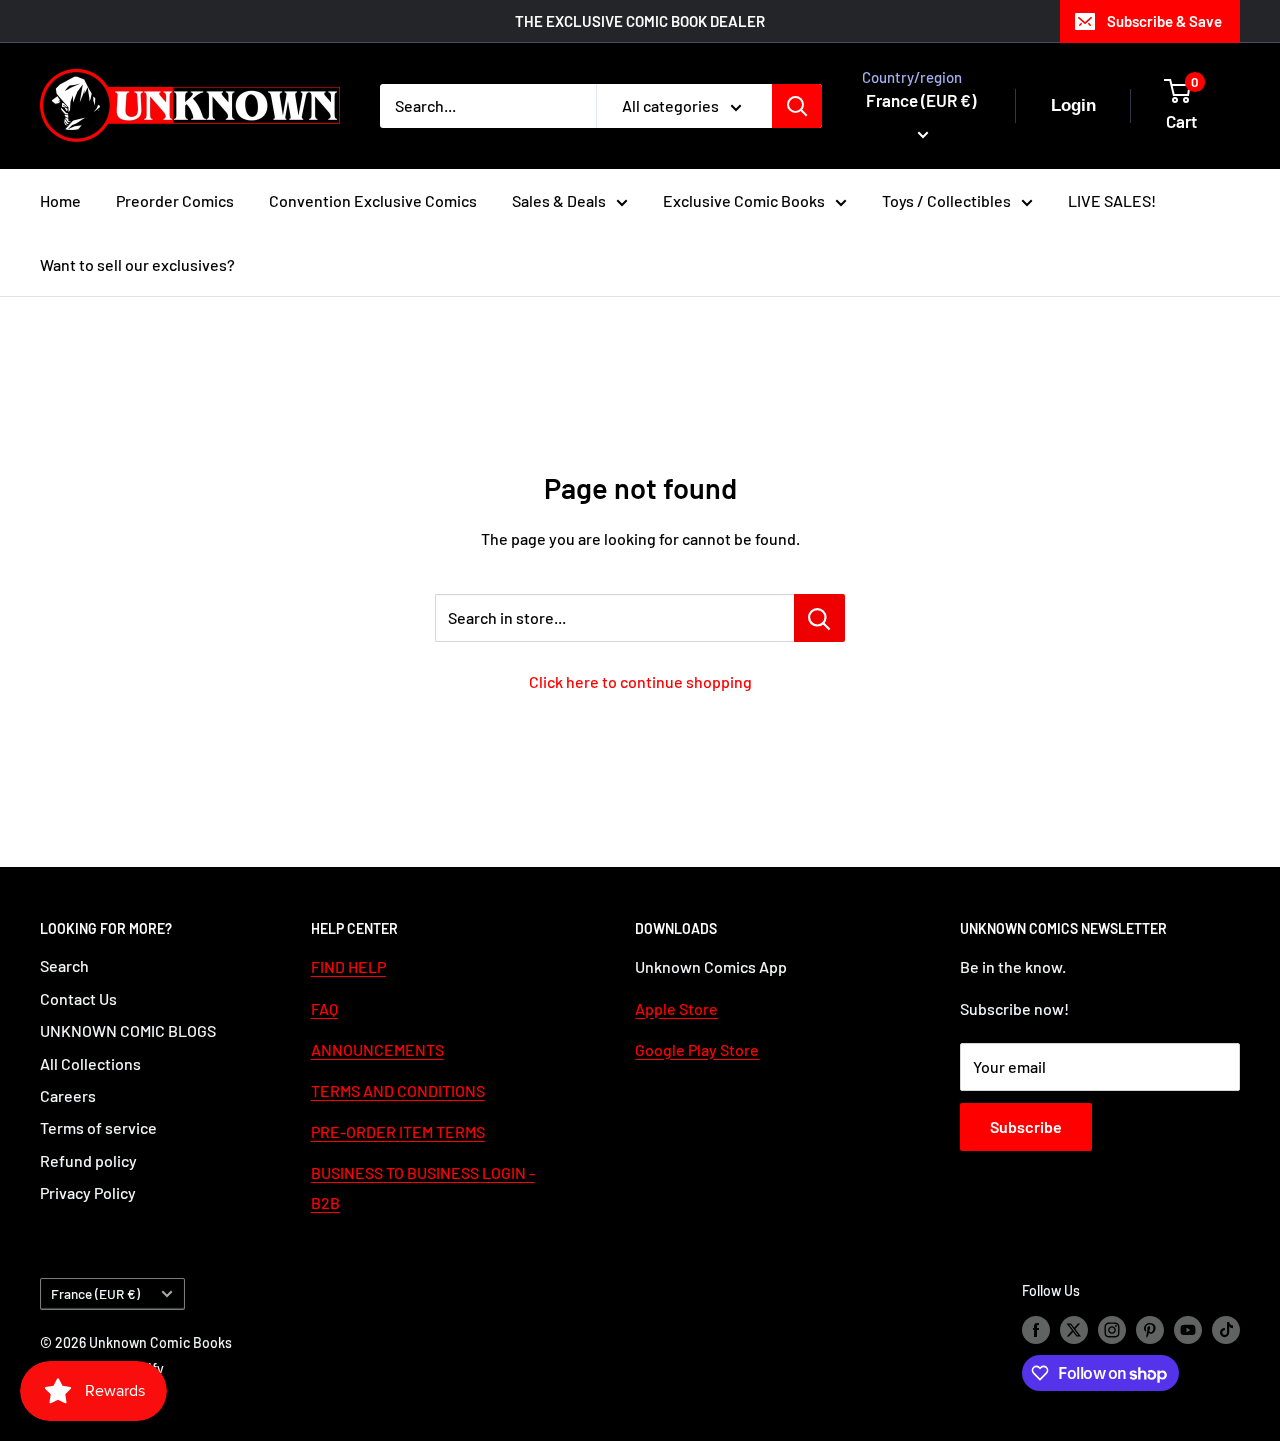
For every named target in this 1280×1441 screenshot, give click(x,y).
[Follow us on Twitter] (1074, 1329)
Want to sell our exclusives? (137, 264)
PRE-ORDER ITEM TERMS (398, 1131)
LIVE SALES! (1112, 200)
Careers (68, 1095)
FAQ (324, 1008)
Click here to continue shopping (640, 681)
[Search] (797, 106)
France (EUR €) (95, 1293)
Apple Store (676, 1008)
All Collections (90, 1063)
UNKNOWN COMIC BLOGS (128, 1030)
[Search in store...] (819, 618)
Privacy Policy (88, 1192)
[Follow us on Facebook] (1036, 1329)
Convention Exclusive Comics (373, 200)
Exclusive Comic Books (744, 200)
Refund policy (88, 1160)
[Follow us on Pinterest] (1150, 1329)
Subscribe (1026, 1126)
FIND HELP (348, 966)
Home (60, 200)
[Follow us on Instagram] (1112, 1329)
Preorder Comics (175, 200)
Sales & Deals (559, 200)
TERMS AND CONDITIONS (398, 1090)
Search (64, 965)
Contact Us (78, 998)
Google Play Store (697, 1049)
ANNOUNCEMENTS (377, 1049)
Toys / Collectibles (946, 200)
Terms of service (98, 1127)
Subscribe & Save (1164, 21)
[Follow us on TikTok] (1226, 1329)
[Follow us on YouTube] (1188, 1329)
